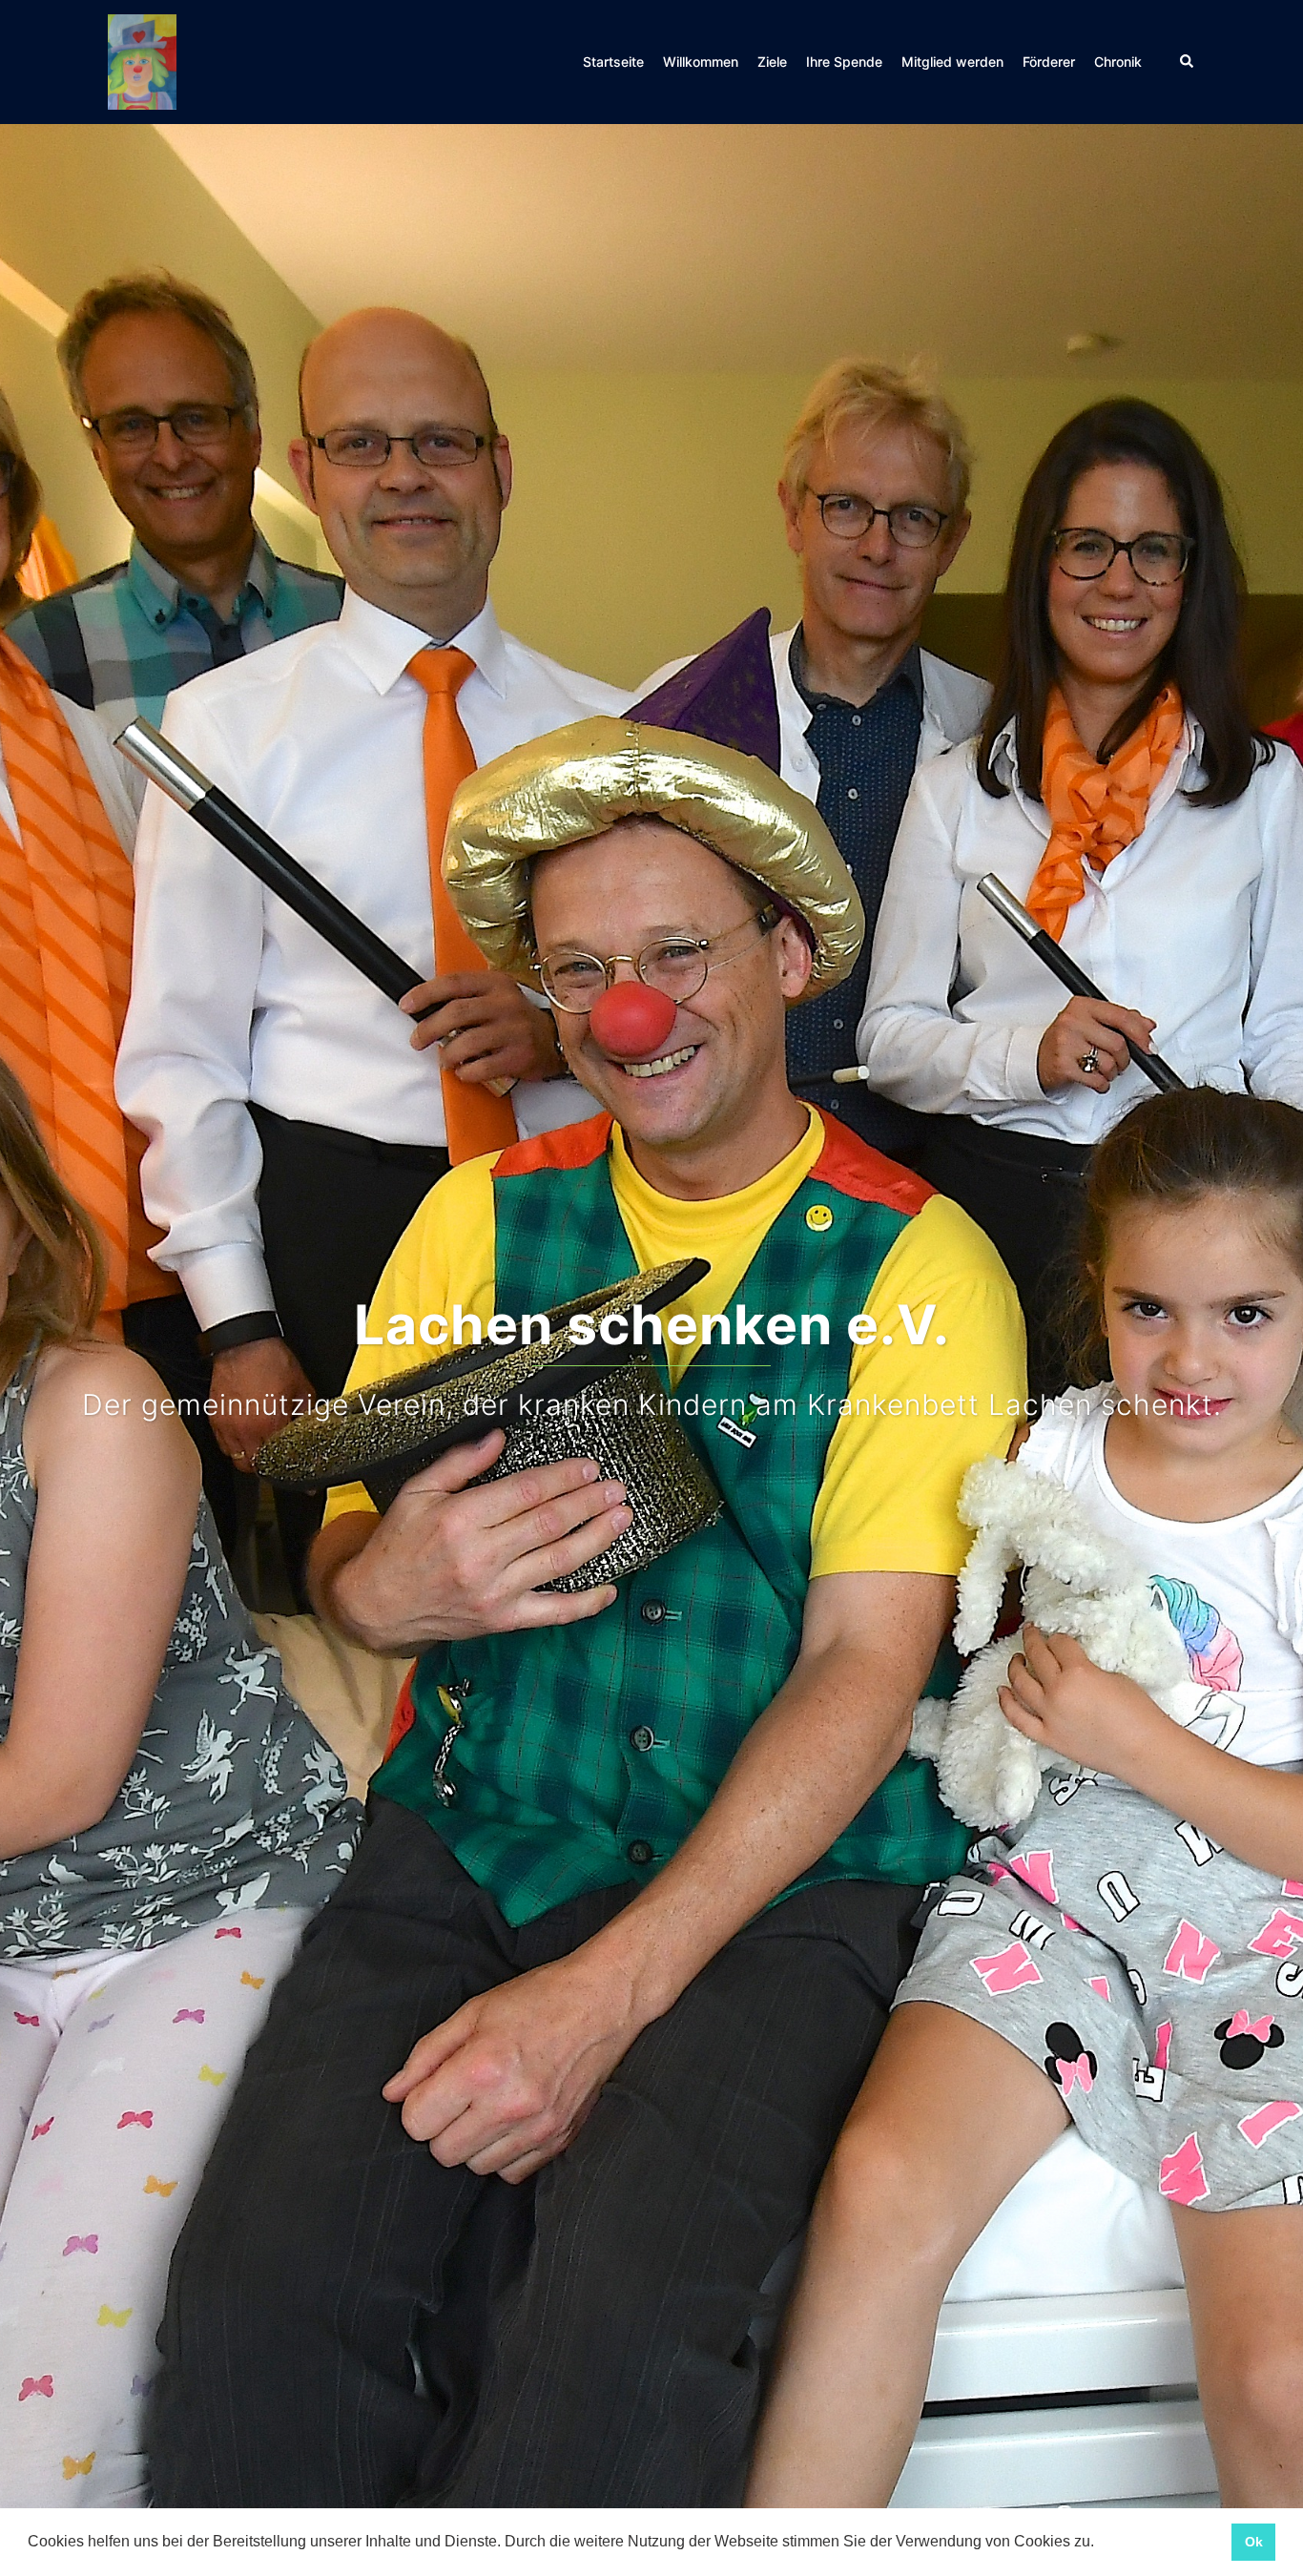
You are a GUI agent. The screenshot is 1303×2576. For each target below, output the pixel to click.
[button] (1101, 2544)
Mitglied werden (952, 62)
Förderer (1049, 62)
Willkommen (701, 62)
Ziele (772, 62)
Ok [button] (1254, 2542)
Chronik (1118, 62)
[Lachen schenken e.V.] (142, 60)
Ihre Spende (844, 62)
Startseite (613, 62)
